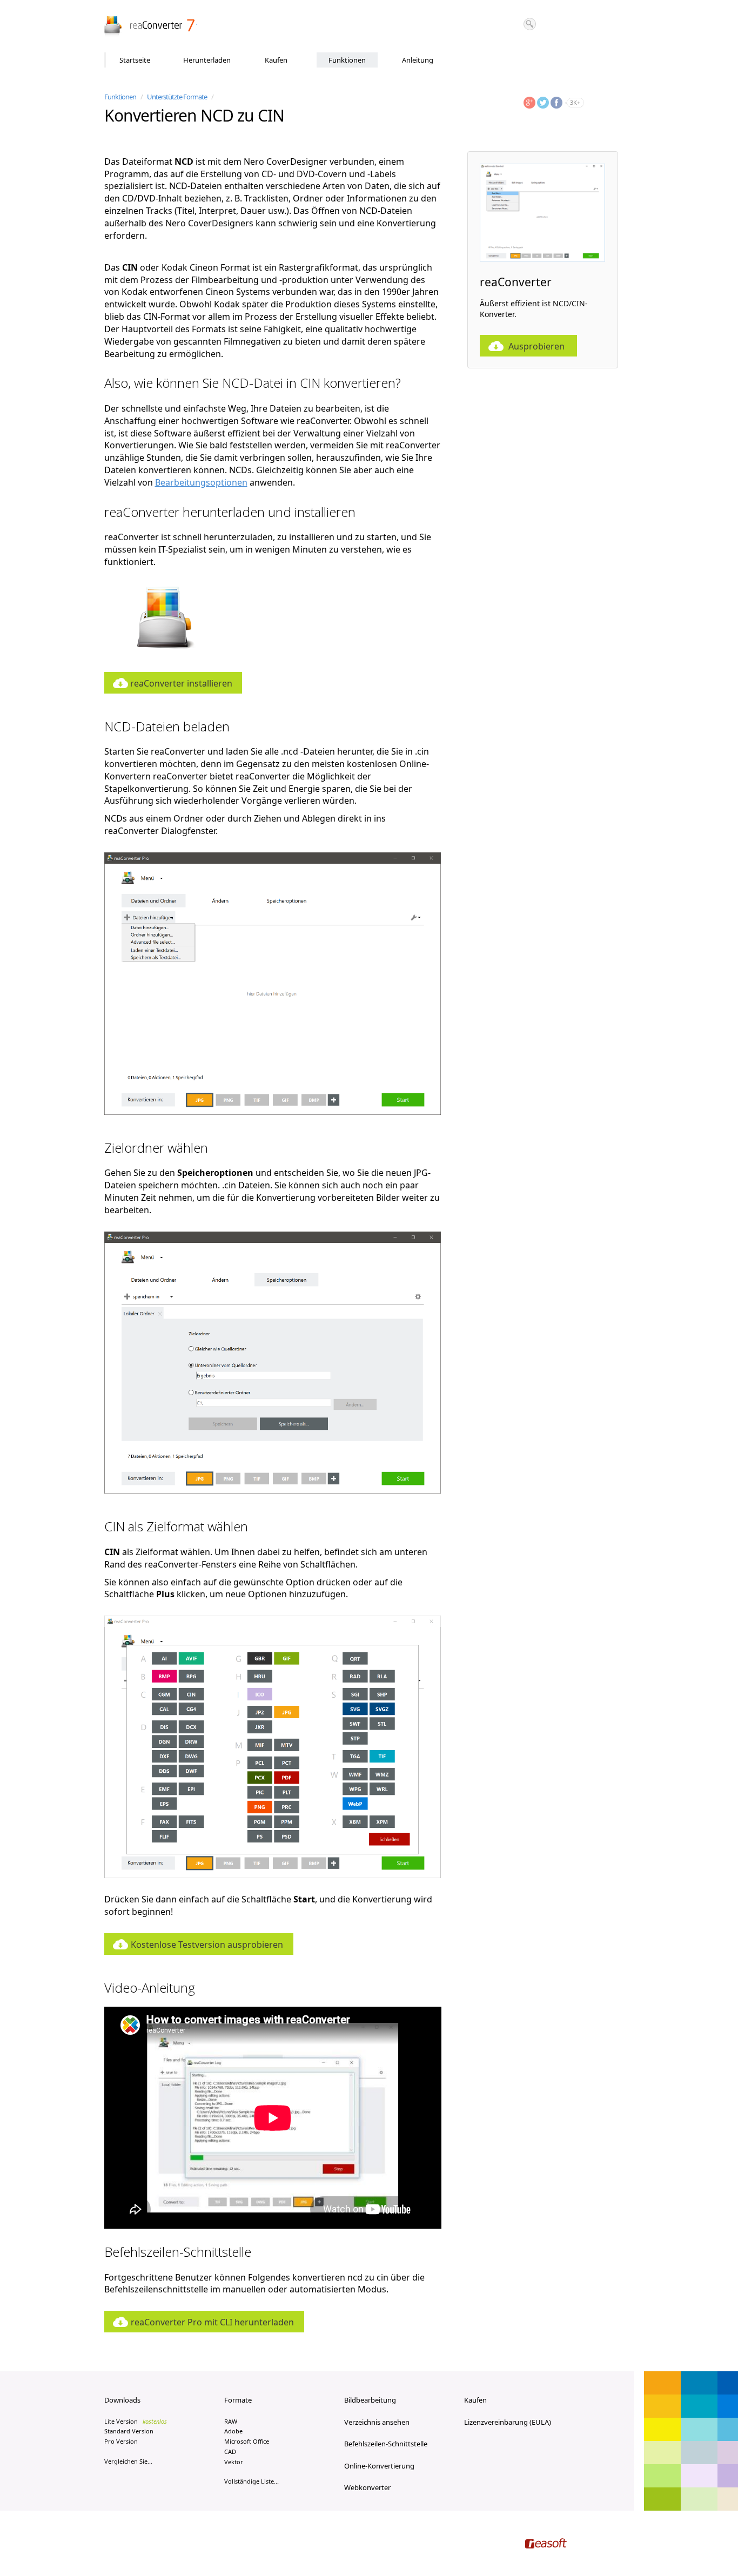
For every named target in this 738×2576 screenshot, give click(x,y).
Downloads (122, 2400)
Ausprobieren (536, 346)
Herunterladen (207, 60)
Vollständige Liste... (251, 2481)
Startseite (135, 60)
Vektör (234, 2462)
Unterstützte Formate (177, 97)
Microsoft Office (247, 2441)
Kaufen (276, 60)
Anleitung (418, 60)
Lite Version (136, 2421)
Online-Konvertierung (379, 2466)
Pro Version (121, 2441)
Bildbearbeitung (370, 2400)
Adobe (233, 2431)
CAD (230, 2451)
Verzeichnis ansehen (377, 2422)
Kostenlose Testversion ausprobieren (207, 1945)
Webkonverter (367, 2487)
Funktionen (347, 60)
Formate (238, 2400)
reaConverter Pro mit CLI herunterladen (212, 2322)
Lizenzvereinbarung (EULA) (508, 2422)
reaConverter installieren (181, 683)
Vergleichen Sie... (128, 2461)
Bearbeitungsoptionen (201, 482)
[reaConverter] (150, 26)
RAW (231, 2421)
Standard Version (129, 2431)
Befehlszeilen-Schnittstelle (386, 2444)
